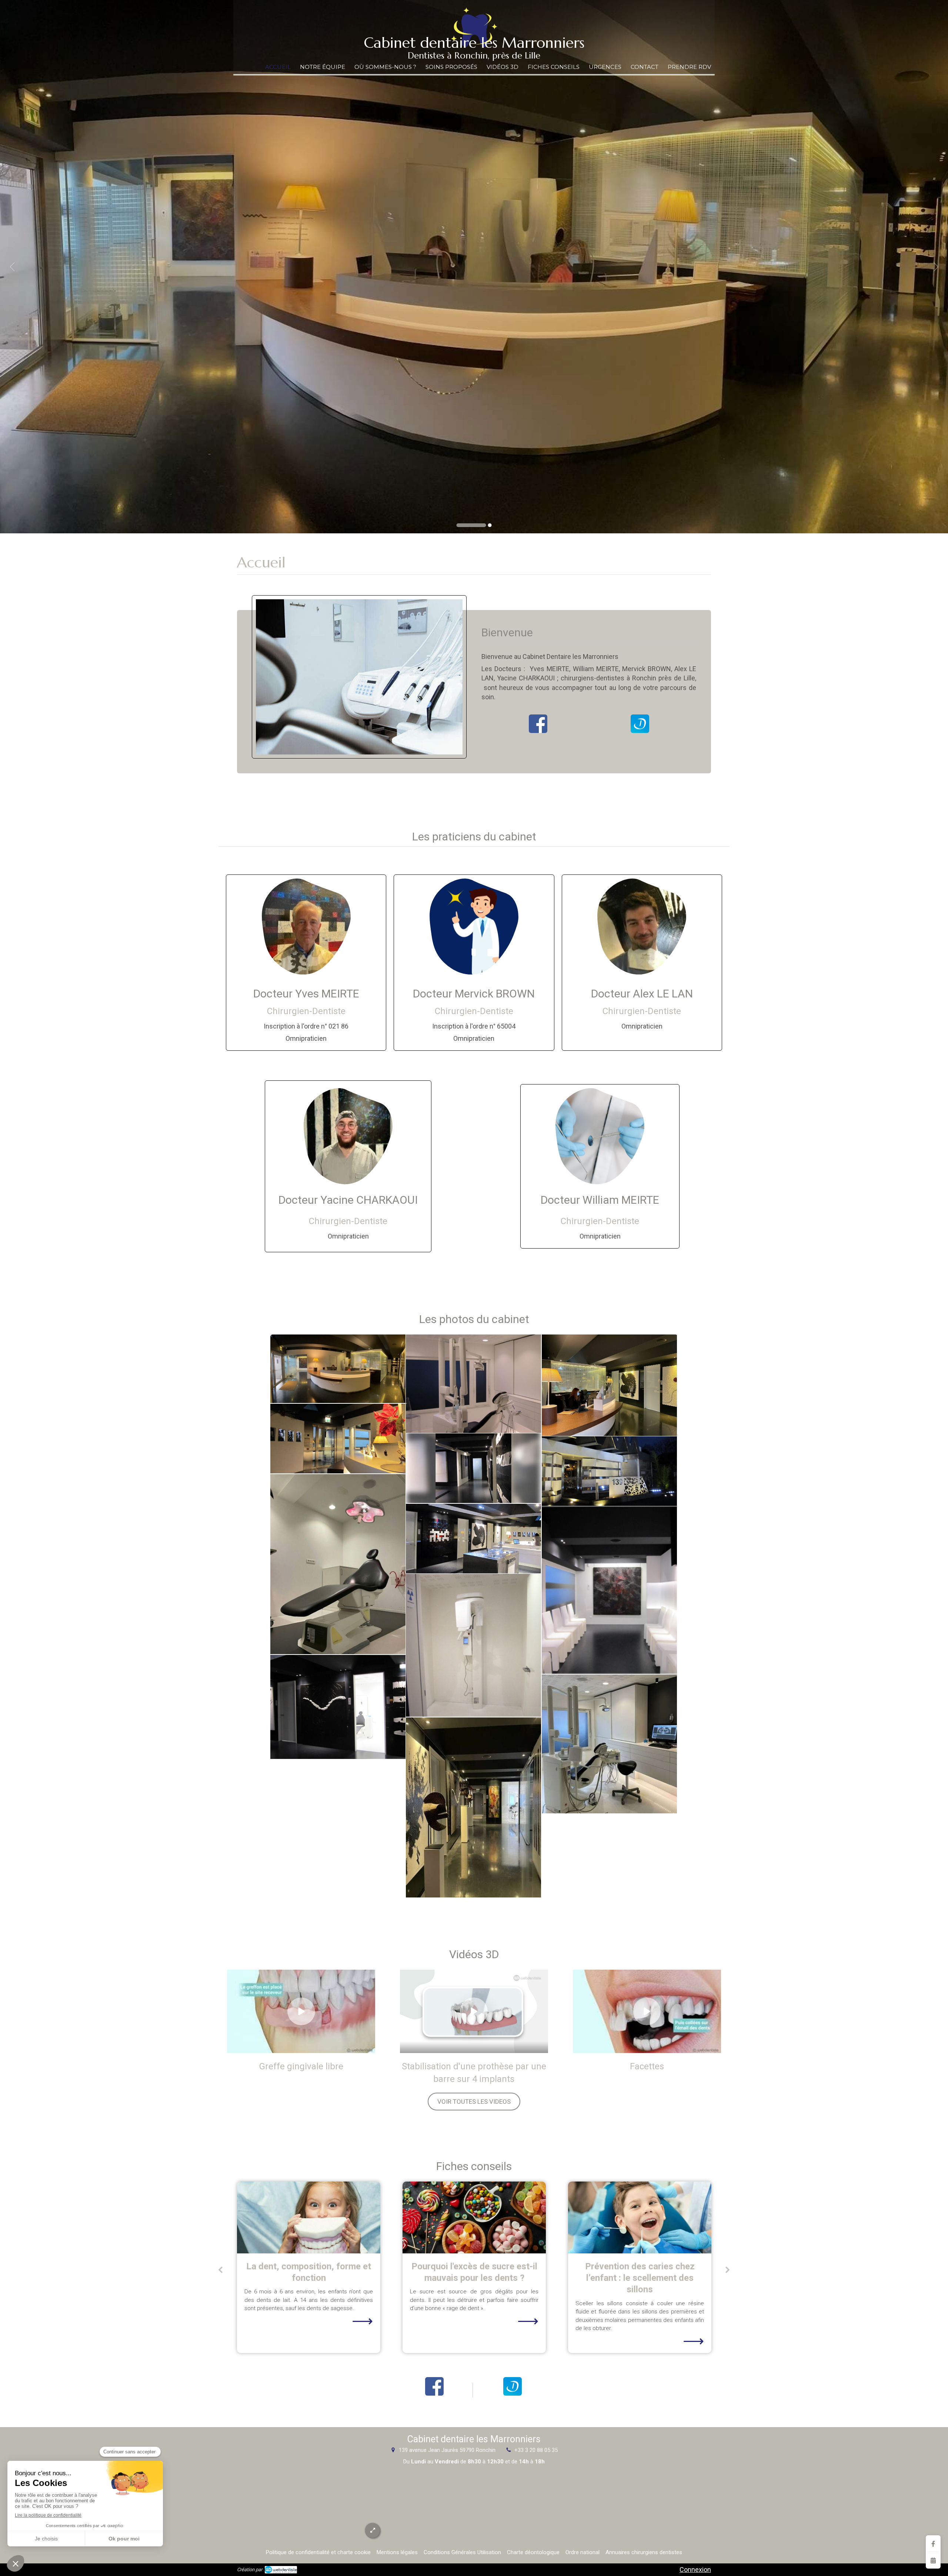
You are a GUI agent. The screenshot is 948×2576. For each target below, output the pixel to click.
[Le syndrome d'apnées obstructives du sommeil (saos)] (474, 2217)
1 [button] (458, 525)
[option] (474, 267)
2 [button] (477, 525)
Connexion (695, 2570)
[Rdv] (933, 2560)
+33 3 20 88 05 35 (536, 2450)
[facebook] (538, 724)
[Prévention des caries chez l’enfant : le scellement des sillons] (309, 2217)
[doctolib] (640, 724)
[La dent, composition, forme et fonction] (640, 2217)
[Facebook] (933, 2544)
